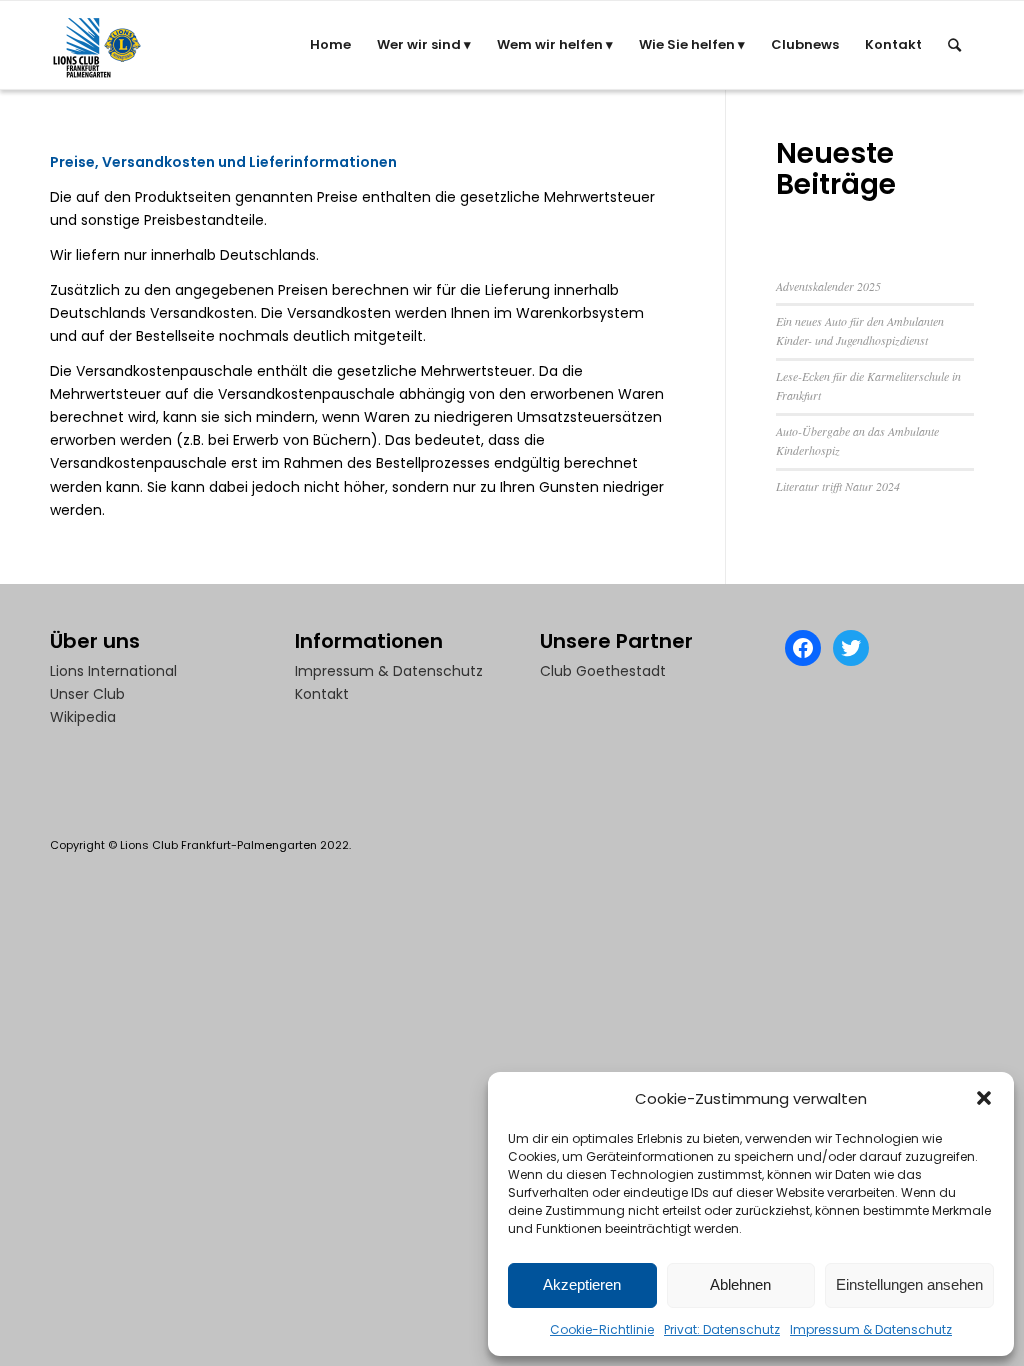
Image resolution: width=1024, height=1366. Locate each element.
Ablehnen (740, 1284)
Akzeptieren (582, 1284)
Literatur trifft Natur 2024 (838, 486)
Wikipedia (83, 717)
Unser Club (87, 694)
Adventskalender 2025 (828, 286)
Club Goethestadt (603, 671)
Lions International (113, 671)
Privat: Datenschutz (722, 1329)
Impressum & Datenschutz (871, 1329)
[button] (984, 1098)
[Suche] (954, 45)
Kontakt (322, 694)
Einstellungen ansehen (909, 1284)
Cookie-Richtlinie (602, 1329)
